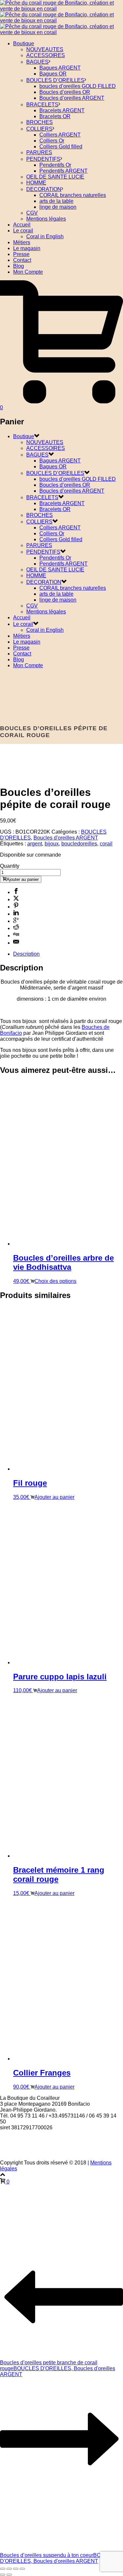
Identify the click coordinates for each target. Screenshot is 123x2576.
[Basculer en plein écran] (9, 2569)
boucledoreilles (79, 844)
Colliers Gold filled (61, 147)
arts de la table (56, 201)
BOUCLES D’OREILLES (55, 80)
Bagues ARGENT (60, 68)
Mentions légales (46, 219)
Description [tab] (26, 954)
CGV (32, 213)
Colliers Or (52, 141)
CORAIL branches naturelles (73, 195)
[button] (52, 1497)
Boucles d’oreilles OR (65, 92)
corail (106, 844)
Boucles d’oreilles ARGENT (72, 98)
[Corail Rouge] (61, 21)
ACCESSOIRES (46, 55)
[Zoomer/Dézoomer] (3, 2569)
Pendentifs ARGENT (63, 171)
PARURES (39, 152)
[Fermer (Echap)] (22, 2569)
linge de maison (58, 207)
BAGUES (37, 62)
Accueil (22, 225)
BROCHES (40, 122)
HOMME (36, 183)
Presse (21, 254)
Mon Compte (28, 272)
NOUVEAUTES (45, 49)
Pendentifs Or (55, 165)
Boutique (24, 43)
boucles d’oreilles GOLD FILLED (78, 86)
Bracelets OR (55, 116)
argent (35, 844)
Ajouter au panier (23, 879)
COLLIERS (39, 129)
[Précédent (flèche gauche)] (3, 2575)
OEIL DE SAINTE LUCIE (55, 177)
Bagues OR (53, 74)
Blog (19, 266)
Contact (22, 260)
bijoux (52, 844)
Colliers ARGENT (60, 135)
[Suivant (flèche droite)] (9, 2575)
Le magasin (27, 248)
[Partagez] (16, 2569)
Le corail (23, 231)
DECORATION (44, 189)
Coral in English (45, 236)
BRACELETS (42, 105)
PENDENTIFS (43, 159)
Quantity (10, 866)
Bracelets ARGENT (62, 110)
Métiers (22, 242)
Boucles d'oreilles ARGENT (66, 838)
